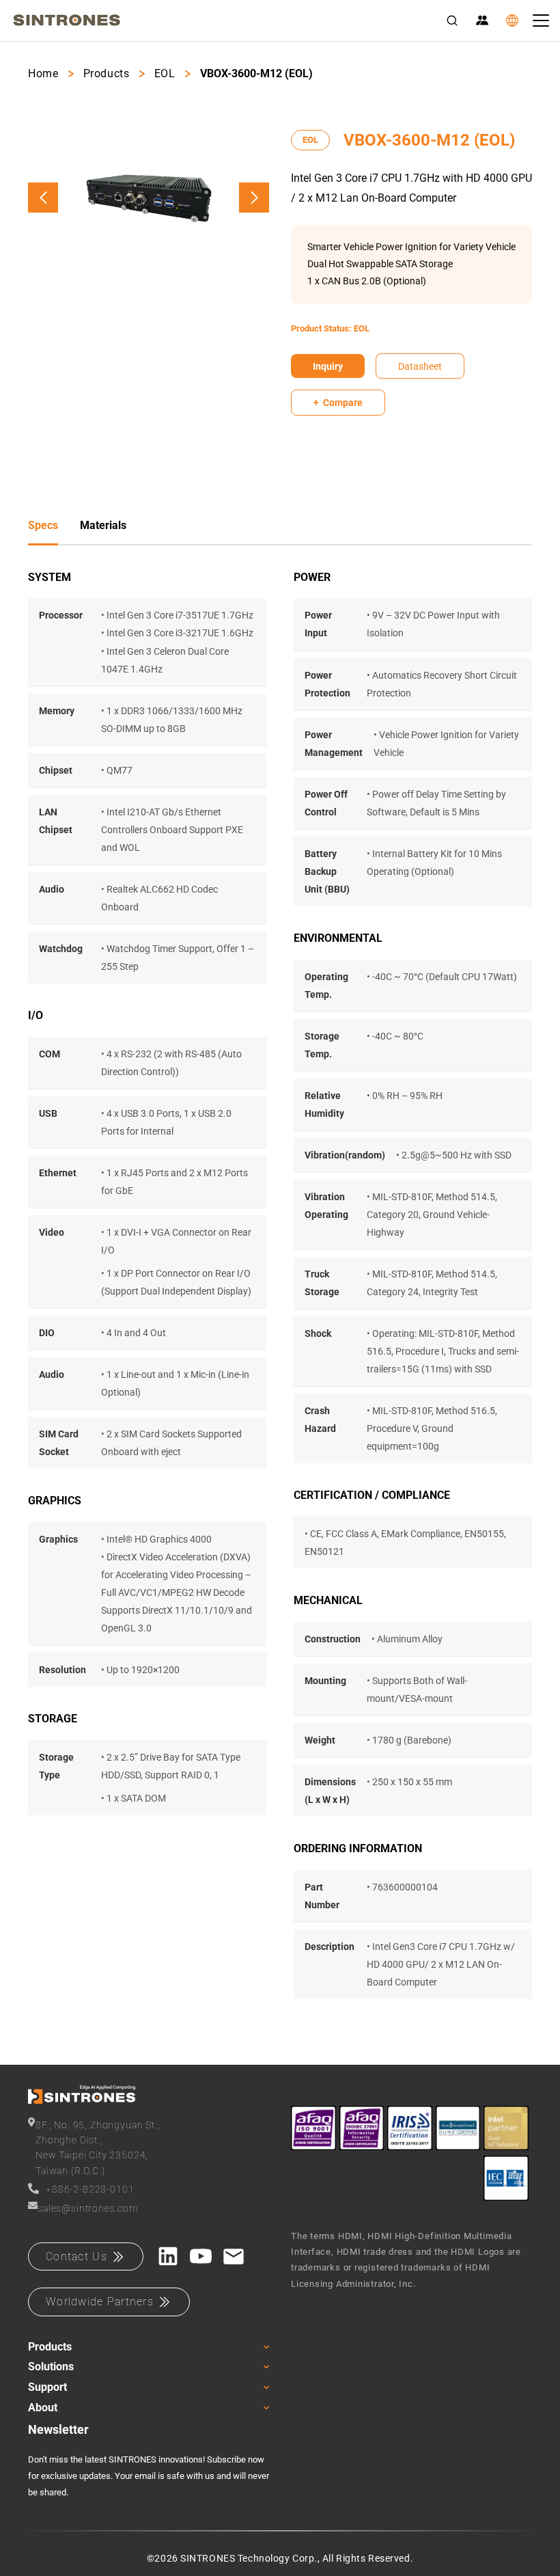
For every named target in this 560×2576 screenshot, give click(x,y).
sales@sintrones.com (88, 2208)
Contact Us (76, 2256)
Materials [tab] (103, 525)
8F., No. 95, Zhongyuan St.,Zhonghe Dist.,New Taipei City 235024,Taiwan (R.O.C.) (98, 2148)
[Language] (512, 21)
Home (43, 73)
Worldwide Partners (100, 2302)
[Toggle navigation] (541, 21)
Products (107, 73)
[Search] (452, 21)
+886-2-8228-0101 (90, 2189)
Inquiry (328, 366)
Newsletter (58, 2429)
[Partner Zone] (482, 21)
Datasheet (420, 366)
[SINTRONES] (67, 21)
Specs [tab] (43, 525)
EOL (165, 73)
